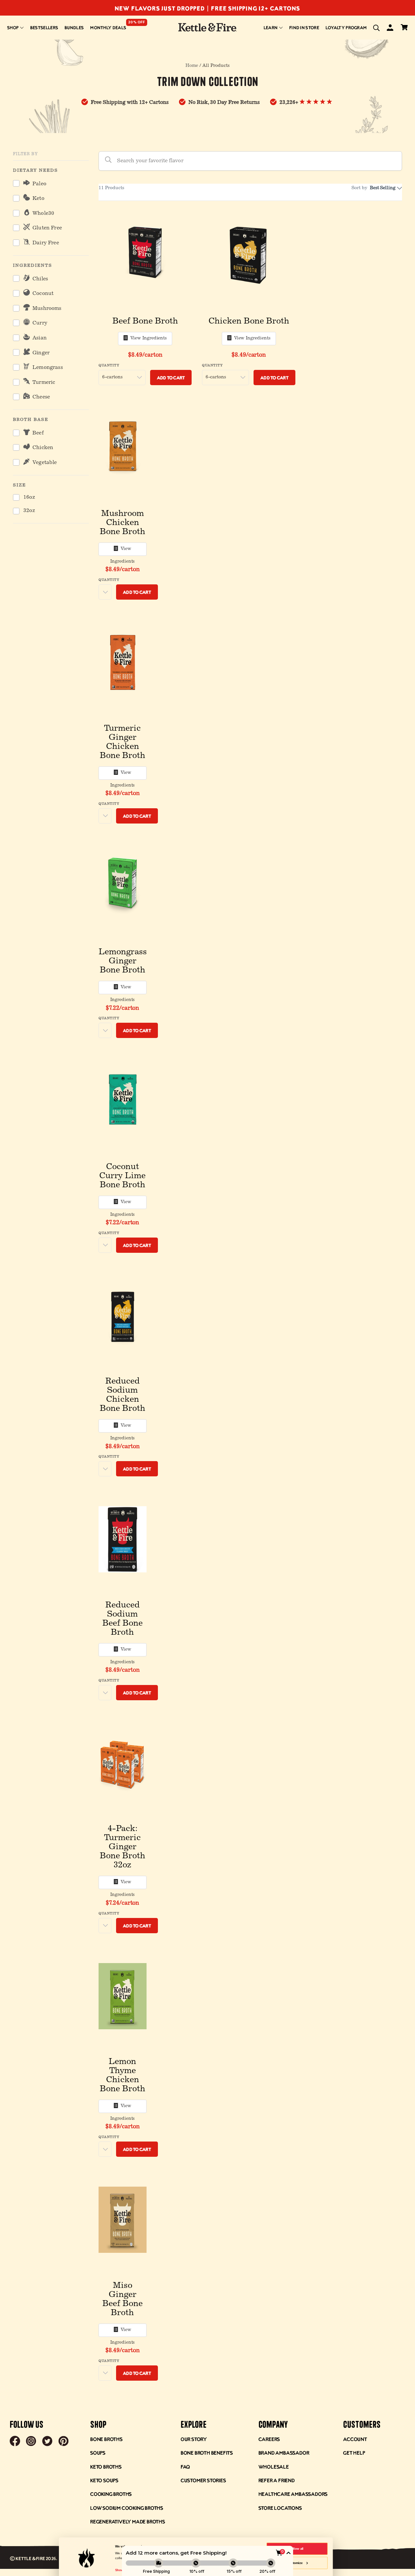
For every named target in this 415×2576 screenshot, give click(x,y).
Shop (13, 27)
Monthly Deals (108, 27)
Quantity (109, 366)
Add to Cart (171, 378)
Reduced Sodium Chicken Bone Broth (123, 1395)
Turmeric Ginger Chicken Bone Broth (123, 742)
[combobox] (385, 188)
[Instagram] (31, 2442)
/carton (145, 355)
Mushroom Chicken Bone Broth (123, 523)
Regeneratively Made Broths (128, 2521)
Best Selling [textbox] (383, 188)
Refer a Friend (277, 2480)
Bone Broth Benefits (207, 2453)
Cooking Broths (111, 2494)
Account (355, 2439)
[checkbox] (51, 184)
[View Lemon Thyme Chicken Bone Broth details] (123, 1996)
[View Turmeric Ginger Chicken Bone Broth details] (123, 663)
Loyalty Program (346, 27)
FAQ (185, 2466)
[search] (376, 28)
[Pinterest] (64, 2442)
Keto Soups (104, 2480)
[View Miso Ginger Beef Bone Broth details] (123, 2220)
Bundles (74, 27)
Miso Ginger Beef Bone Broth (123, 2300)
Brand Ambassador (284, 2453)
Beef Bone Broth (145, 322)
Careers (269, 2439)
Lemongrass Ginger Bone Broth (123, 961)
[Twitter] (47, 2442)
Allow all (297, 2549)
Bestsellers (44, 27)
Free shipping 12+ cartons (256, 8)
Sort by (359, 188)
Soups (98, 2453)
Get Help (354, 2453)
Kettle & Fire (30, 2558)
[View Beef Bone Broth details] (145, 255)
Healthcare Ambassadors (293, 2494)
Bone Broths (106, 2439)
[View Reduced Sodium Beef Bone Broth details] (123, 1539)
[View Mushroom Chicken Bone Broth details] (123, 448)
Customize (295, 2563)
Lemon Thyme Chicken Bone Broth (123, 2076)
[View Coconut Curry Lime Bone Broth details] (123, 1101)
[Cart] (404, 28)
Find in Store (304, 27)
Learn (271, 27)
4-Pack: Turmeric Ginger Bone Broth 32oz (123, 1847)
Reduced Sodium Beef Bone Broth (123, 1619)
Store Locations (280, 2508)
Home (192, 66)
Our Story (194, 2439)
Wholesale (274, 2466)
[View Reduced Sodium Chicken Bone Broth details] (123, 1316)
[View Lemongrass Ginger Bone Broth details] (123, 886)
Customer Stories (203, 2480)
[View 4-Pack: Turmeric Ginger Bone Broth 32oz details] (123, 1763)
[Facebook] (15, 2442)
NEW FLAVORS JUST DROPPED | (163, 8)
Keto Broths (106, 2466)
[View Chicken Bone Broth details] (249, 255)
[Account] (390, 29)
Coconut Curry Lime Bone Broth (122, 1176)
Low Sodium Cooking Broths (127, 2508)
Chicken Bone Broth (249, 322)
